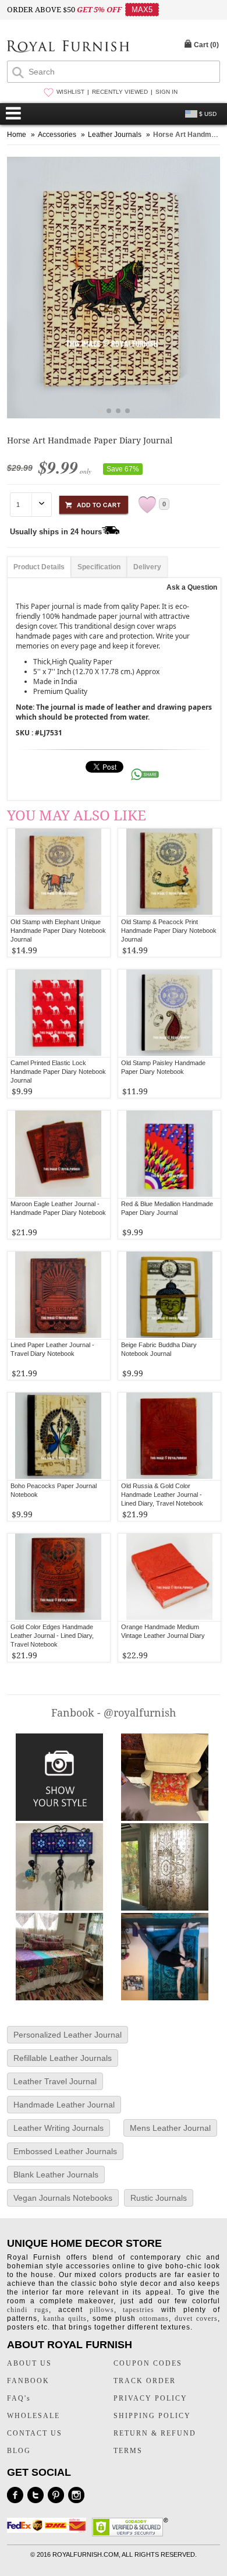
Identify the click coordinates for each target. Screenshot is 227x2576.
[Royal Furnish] (68, 47)
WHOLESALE (33, 2416)
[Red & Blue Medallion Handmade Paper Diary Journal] (170, 1154)
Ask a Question (192, 587)
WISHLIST (70, 92)
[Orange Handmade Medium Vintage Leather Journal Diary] (170, 1577)
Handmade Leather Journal (64, 2105)
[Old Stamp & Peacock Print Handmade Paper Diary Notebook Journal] (170, 872)
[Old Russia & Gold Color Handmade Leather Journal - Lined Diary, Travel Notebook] (170, 1436)
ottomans (154, 2318)
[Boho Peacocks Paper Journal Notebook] (58, 1436)
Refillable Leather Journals (63, 2058)
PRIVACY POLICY (150, 2398)
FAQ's (19, 2398)
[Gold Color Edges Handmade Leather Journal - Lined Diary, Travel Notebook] (58, 1577)
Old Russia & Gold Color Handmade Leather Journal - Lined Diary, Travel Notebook (162, 1495)
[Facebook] (15, 2495)
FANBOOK (28, 2381)
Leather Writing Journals (58, 2128)
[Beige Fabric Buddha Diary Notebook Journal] (170, 1295)
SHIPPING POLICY (152, 2416)
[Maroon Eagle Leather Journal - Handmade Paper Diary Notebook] (58, 1154)
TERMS (128, 2451)
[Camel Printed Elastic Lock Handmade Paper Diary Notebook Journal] (58, 1013)
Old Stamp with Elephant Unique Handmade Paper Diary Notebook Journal (58, 931)
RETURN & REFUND (155, 2433)
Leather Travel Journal (55, 2081)
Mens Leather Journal (170, 2128)
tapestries (139, 2310)
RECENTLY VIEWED (120, 92)
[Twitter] (36, 2495)
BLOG (19, 2451)
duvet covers (196, 2318)
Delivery (147, 567)
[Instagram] (76, 2495)
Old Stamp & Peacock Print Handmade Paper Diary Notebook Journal (169, 931)
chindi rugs (28, 2310)
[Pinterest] (56, 2495)
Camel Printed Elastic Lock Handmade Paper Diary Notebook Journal (58, 1072)
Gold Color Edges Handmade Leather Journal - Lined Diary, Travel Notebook (52, 1636)
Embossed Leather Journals (65, 2151)
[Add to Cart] (94, 503)
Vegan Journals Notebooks (63, 2198)
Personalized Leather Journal (68, 2035)
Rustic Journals (159, 2198)
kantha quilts (65, 2318)
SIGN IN (166, 92)
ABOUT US (29, 2363)
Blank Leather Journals (56, 2175)
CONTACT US (35, 2433)
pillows (102, 2310)
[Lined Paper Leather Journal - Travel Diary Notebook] (58, 1295)
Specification (99, 567)
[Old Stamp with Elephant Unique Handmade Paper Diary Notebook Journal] (58, 872)
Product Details (39, 567)
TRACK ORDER (145, 2381)
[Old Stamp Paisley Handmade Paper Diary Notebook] (170, 1013)
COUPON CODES (148, 2363)
